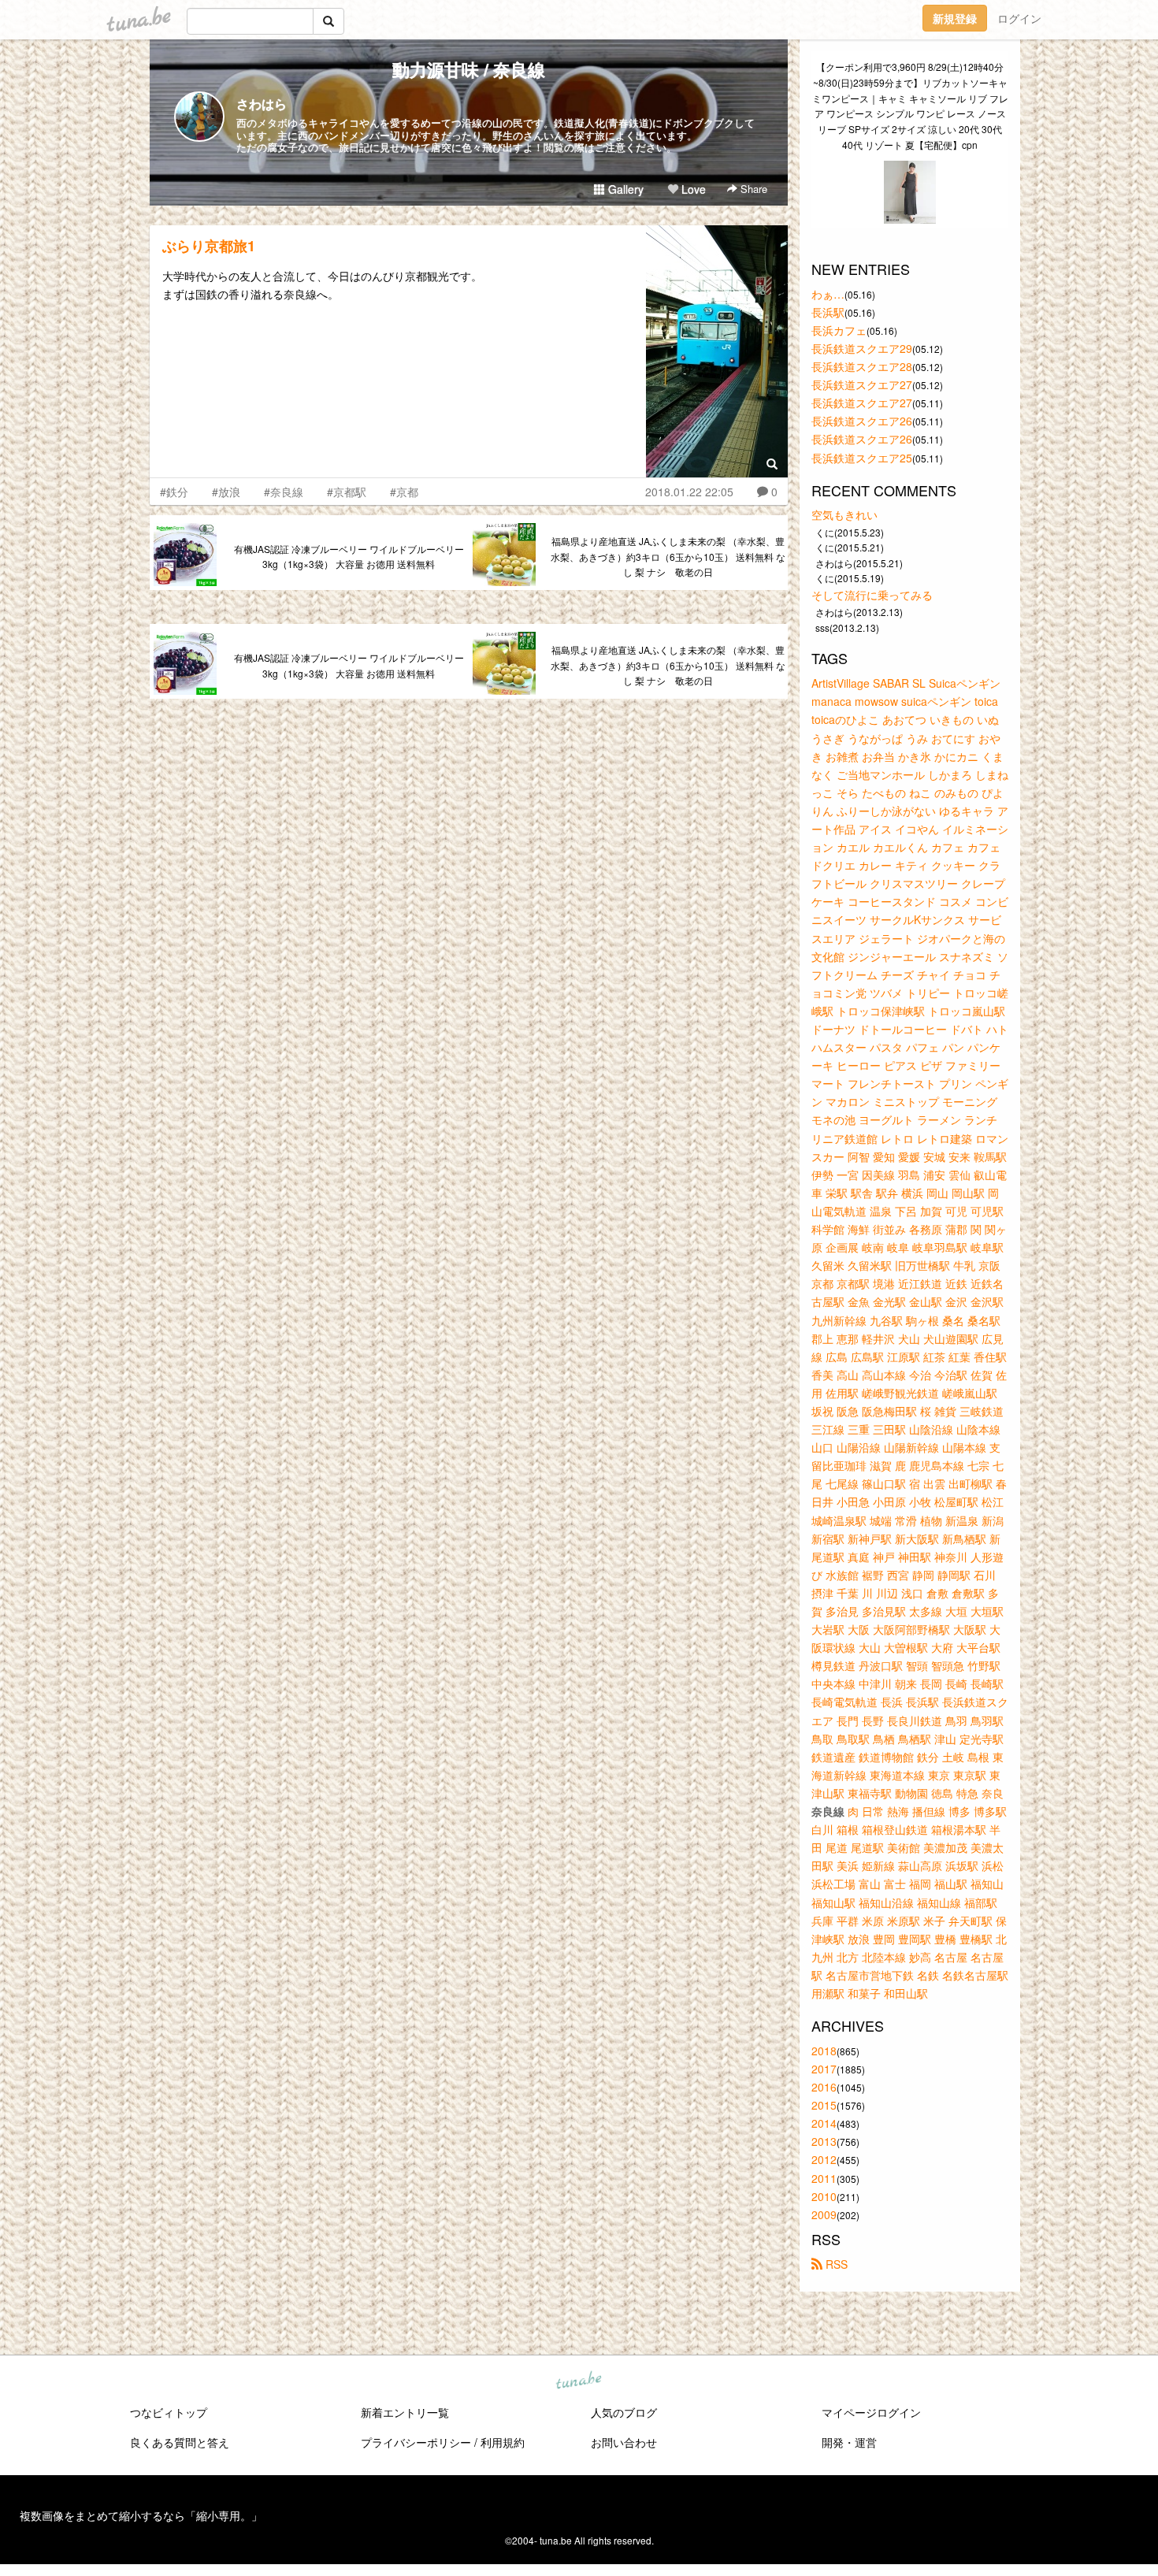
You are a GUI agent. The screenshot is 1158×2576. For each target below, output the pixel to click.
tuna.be (578, 2381)
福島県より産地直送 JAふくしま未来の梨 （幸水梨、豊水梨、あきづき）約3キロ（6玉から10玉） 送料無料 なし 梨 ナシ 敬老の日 (668, 557)
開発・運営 (849, 2442)
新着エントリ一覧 (405, 2412)
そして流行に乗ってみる (872, 595)
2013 (824, 2141)
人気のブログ (624, 2412)
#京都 (404, 492)
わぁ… (828, 294)
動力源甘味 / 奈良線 (469, 69)
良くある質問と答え (180, 2442)
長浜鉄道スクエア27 (862, 384)
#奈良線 (284, 492)
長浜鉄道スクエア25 (862, 458)
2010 (824, 2196)
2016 (824, 2087)
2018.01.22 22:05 (689, 492)
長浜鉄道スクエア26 (862, 421)
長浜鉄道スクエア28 (862, 366)
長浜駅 (828, 312)
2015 (824, 2105)
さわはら (262, 104)
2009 (824, 2214)
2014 (824, 2123)
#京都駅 (347, 492)
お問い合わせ (624, 2442)
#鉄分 (174, 492)
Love (692, 189)
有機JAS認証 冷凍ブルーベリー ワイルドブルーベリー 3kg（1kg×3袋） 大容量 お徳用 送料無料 (349, 557)
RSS (835, 2264)
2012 (824, 2159)
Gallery (624, 189)
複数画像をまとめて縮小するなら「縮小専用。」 (141, 2515)
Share (752, 189)
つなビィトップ (169, 2412)
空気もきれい (844, 514)
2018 (824, 2051)
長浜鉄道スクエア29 (862, 348)
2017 (824, 2069)
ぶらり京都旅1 (209, 246)
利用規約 (503, 2442)
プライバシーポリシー (416, 2442)
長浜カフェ (839, 330)
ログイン (1019, 18)
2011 (824, 2178)
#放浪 (226, 492)
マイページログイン (871, 2412)
